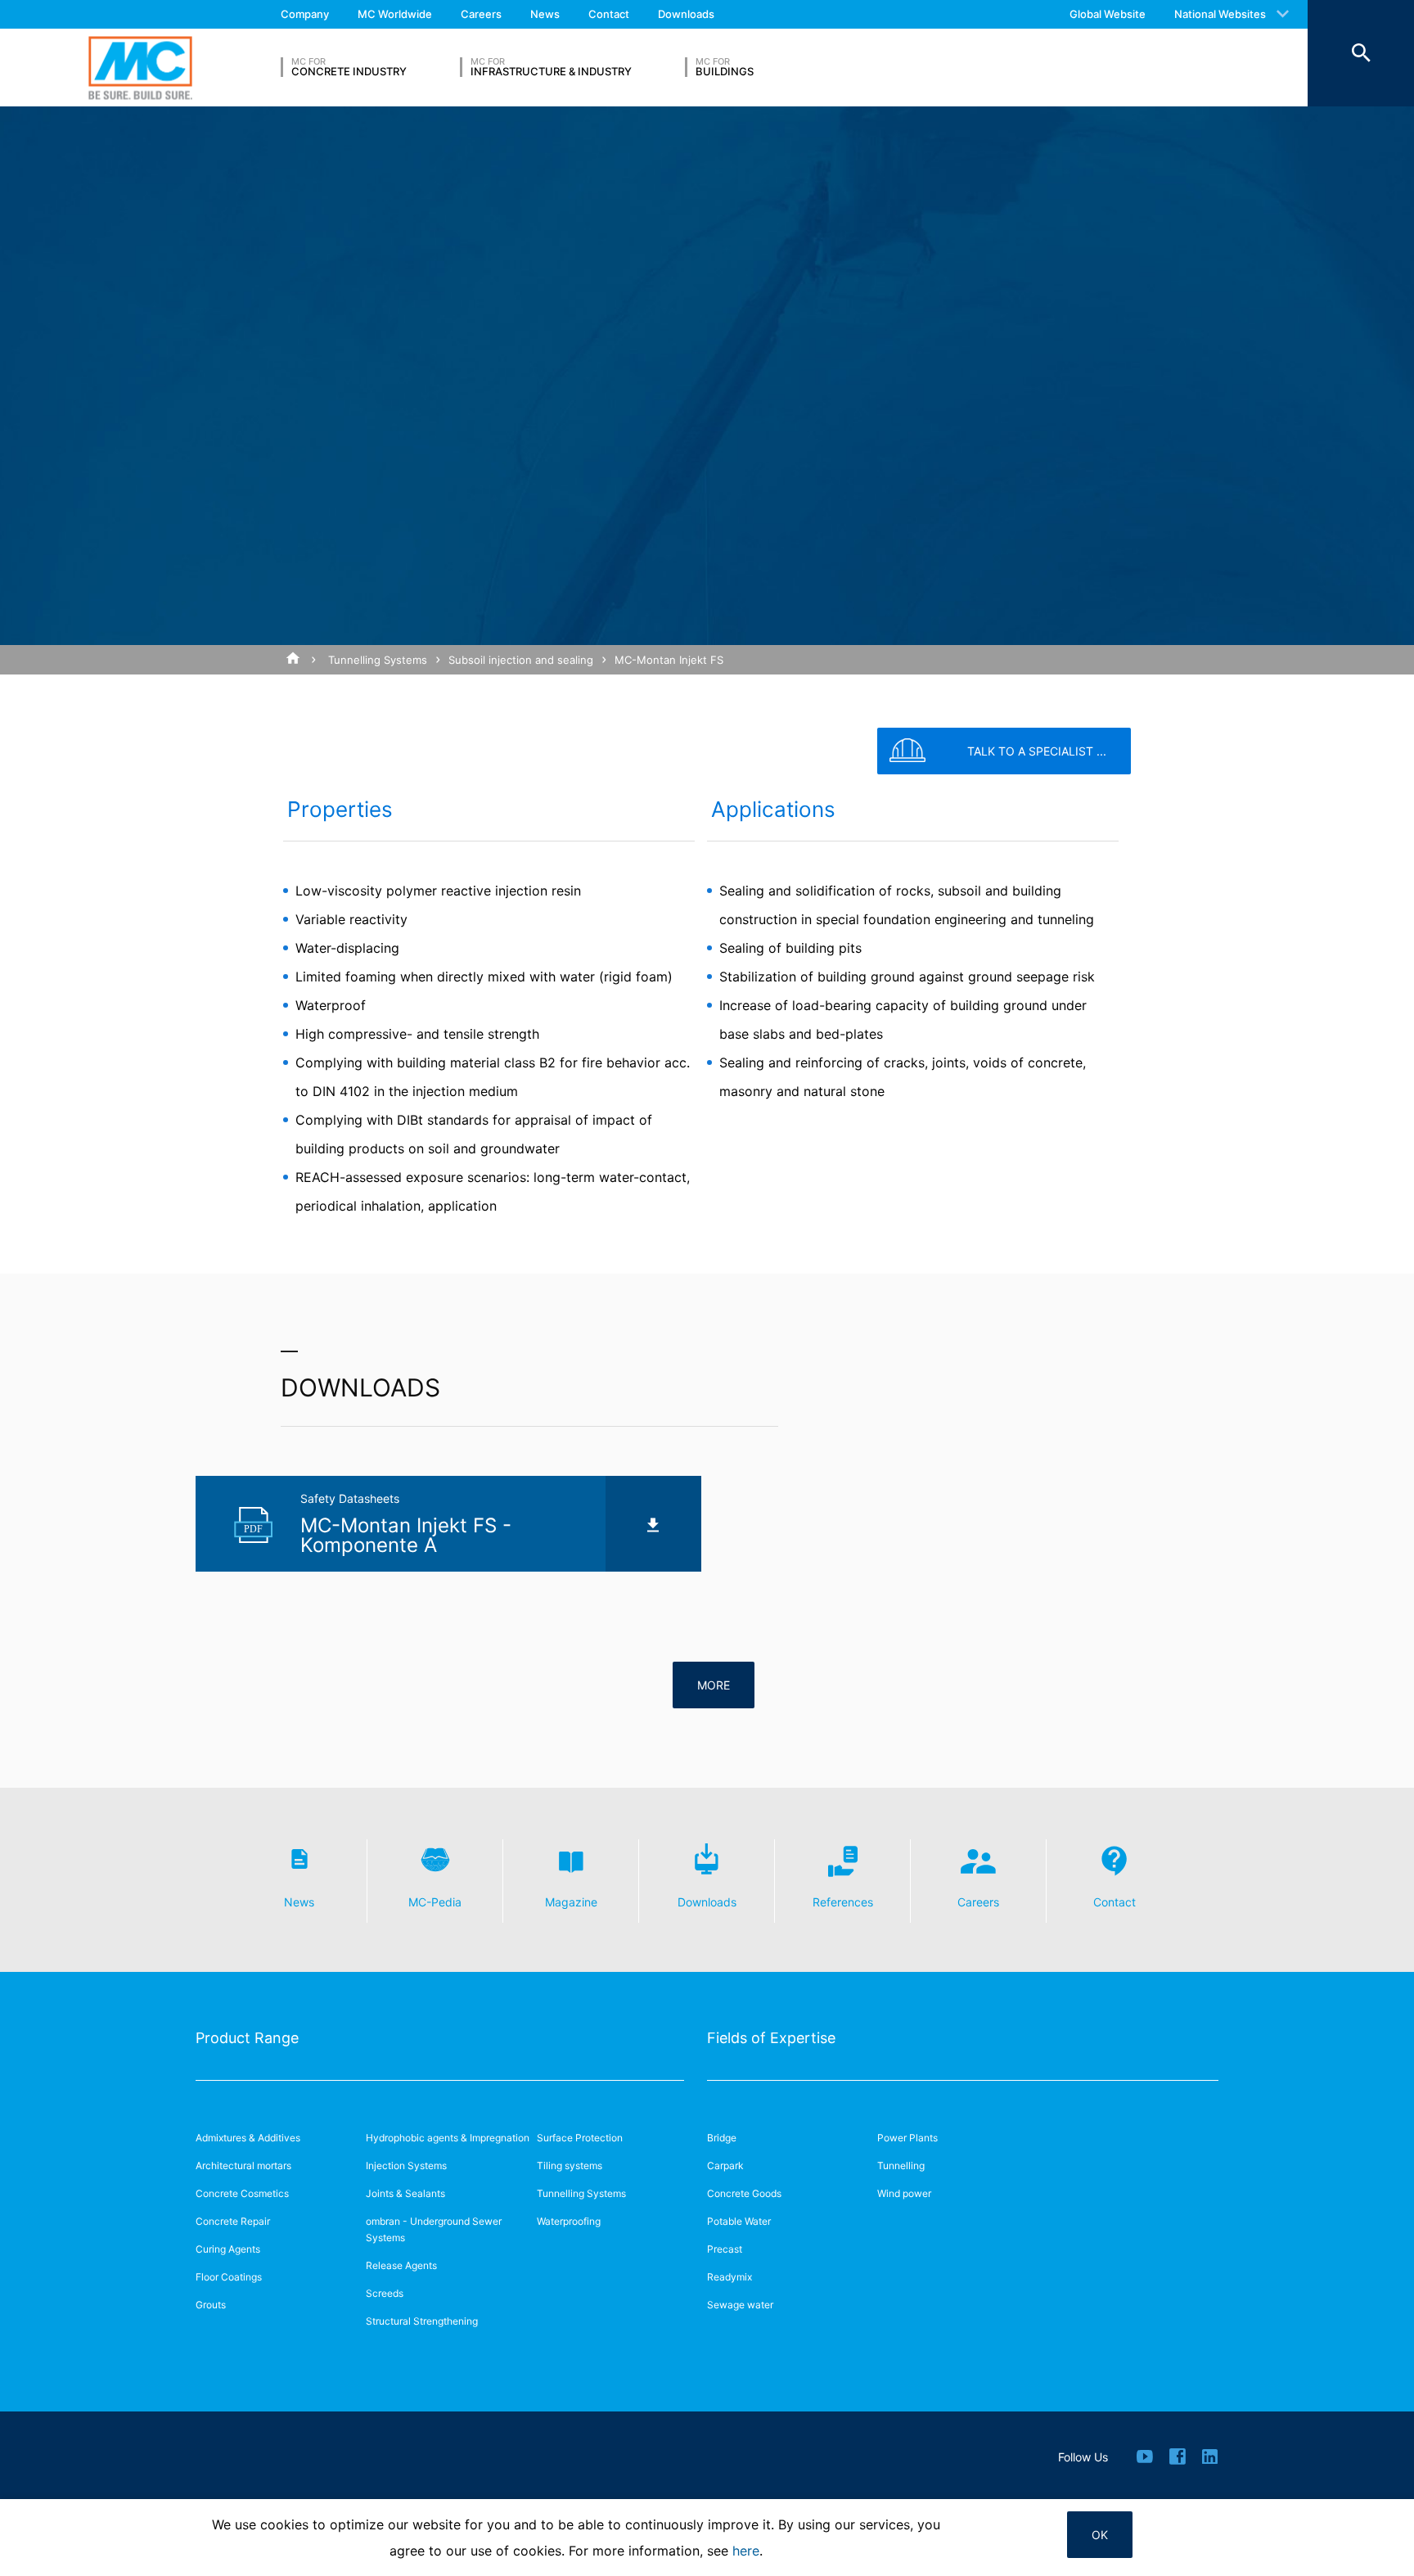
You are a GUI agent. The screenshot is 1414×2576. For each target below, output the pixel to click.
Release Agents (401, 2265)
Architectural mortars (243, 2165)
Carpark (725, 2165)
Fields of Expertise (771, 2038)
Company (305, 14)
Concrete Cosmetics (242, 2193)
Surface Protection (580, 2138)
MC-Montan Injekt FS (669, 660)
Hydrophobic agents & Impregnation (448, 2138)
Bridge (722, 2138)
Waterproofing (569, 2221)
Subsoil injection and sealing (521, 660)
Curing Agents (228, 2249)
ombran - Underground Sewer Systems (434, 2229)
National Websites (1220, 14)
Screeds (385, 2293)
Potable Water (739, 2221)
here (746, 2551)
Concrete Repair (233, 2221)
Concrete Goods (744, 2193)
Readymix (730, 2277)
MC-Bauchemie (140, 68)
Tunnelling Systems (378, 660)
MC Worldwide (395, 14)
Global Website (1108, 14)
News (545, 14)
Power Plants (907, 2138)
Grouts (211, 2305)
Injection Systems (406, 2165)
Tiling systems (570, 2165)
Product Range (247, 2038)
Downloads (686, 14)
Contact (609, 14)
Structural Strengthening (422, 2321)
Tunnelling (901, 2165)
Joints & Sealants (405, 2193)
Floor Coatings (229, 2277)
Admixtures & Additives (248, 2138)
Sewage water (740, 2305)
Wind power (904, 2193)
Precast (725, 2249)
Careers (481, 14)
